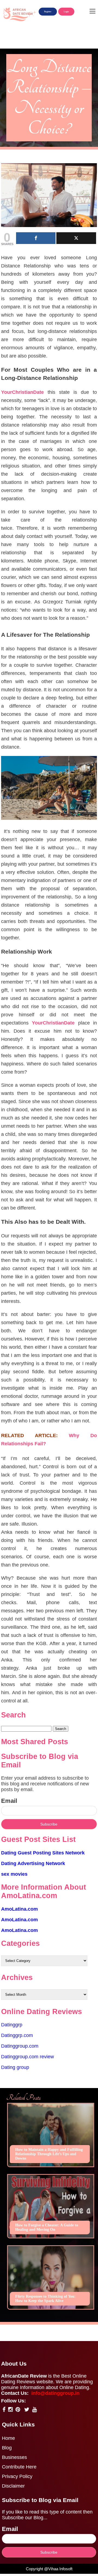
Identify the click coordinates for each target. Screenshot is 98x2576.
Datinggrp (12, 2025)
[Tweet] (76, 238)
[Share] (36, 238)
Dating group (15, 2067)
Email (9, 1801)
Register (48, 12)
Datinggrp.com (17, 2035)
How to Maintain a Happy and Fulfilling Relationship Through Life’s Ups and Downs (49, 2154)
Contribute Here (19, 2467)
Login (66, 12)
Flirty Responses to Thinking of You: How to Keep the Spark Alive (45, 2299)
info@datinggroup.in (55, 2393)
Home (8, 2438)
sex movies (14, 1874)
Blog (7, 2448)
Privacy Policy (17, 2476)
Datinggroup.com (20, 2046)
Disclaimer (13, 2486)
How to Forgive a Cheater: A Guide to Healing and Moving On (47, 2227)
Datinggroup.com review (27, 2057)
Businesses (14, 2457)
